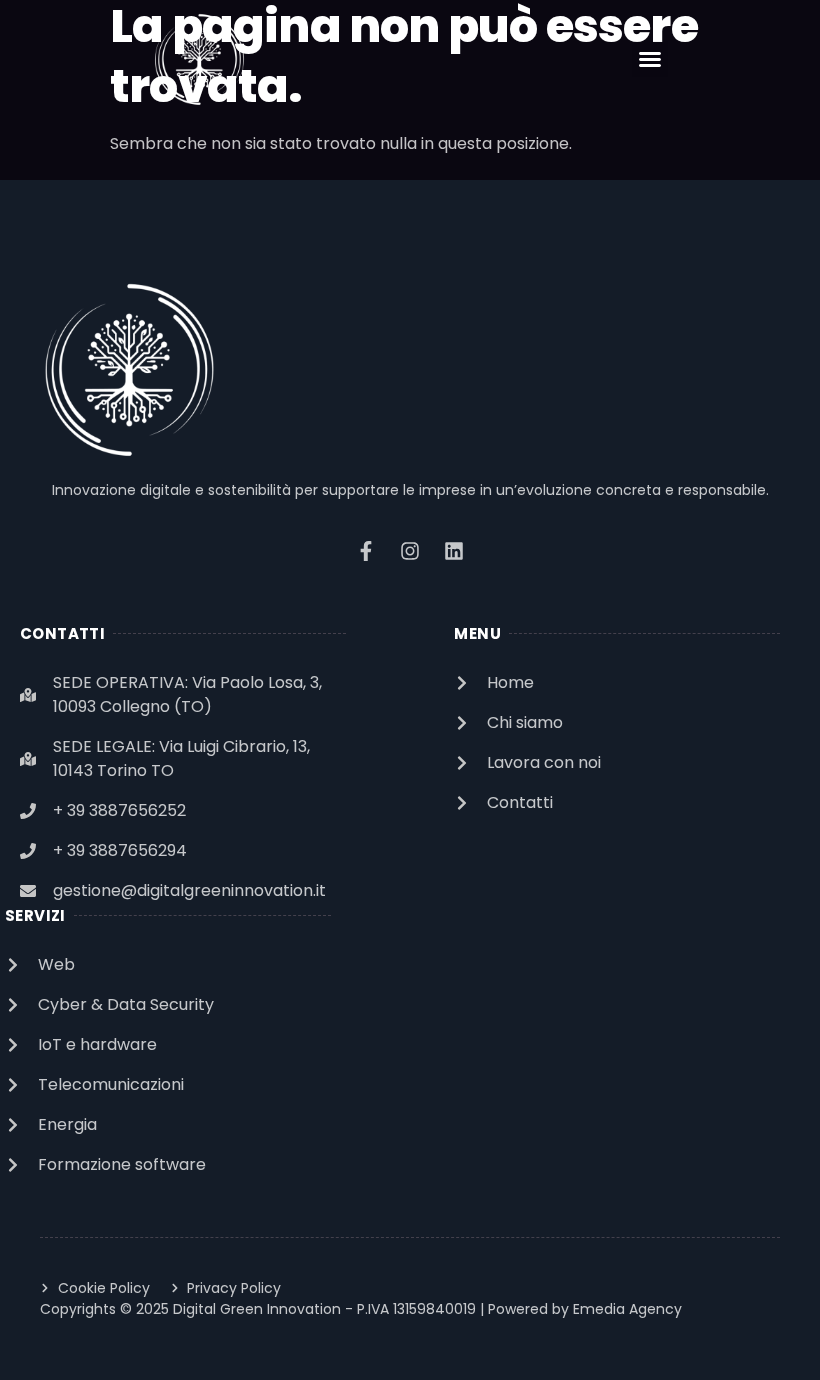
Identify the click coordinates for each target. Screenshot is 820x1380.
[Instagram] (410, 551)
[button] (650, 59)
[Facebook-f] (366, 551)
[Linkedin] (454, 551)
